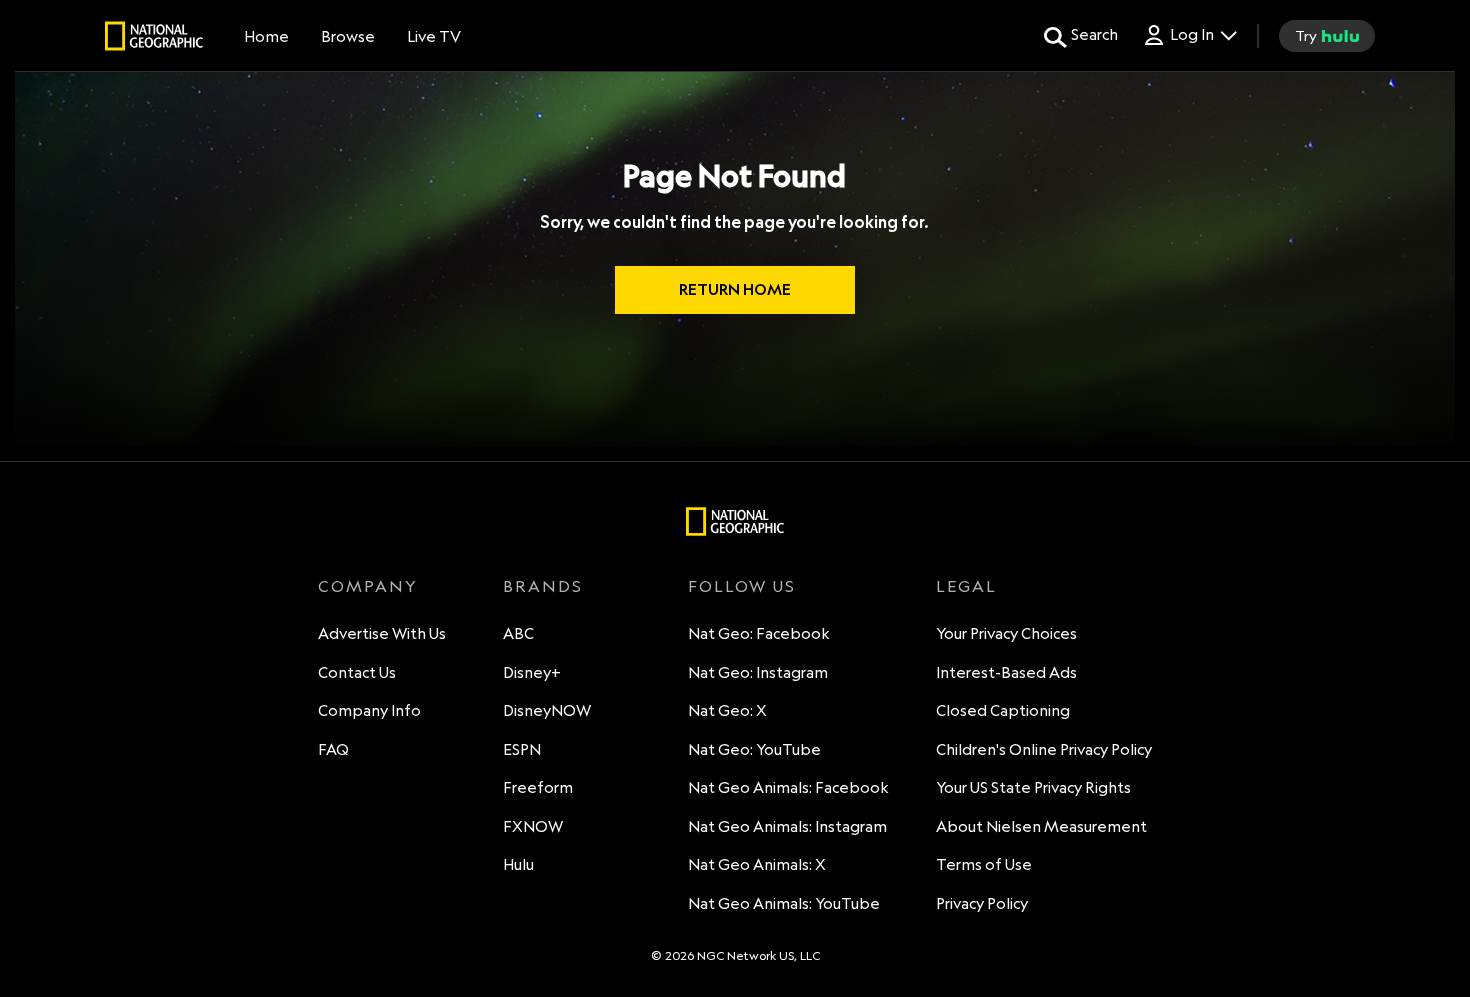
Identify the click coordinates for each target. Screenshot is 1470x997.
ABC (518, 633)
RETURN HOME (735, 289)
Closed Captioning (1003, 710)
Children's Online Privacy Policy (1044, 749)
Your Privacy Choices (1006, 633)
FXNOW (533, 826)
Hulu (518, 864)
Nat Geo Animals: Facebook (788, 787)
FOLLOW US (742, 586)
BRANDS (543, 586)
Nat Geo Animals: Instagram (787, 826)
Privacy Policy (982, 903)
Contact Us (357, 672)
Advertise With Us (382, 633)
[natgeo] (154, 39)
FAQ (333, 749)
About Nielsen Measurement (1041, 826)
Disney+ (532, 672)
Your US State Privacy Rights (1033, 787)
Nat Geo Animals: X (757, 864)
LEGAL (966, 586)
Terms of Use (984, 864)
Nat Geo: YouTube (754, 749)
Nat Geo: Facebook (759, 633)
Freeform (538, 787)
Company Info (369, 710)
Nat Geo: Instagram (758, 672)
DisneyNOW (547, 710)
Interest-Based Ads (1006, 672)
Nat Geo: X (727, 710)
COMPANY (368, 586)
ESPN (522, 749)
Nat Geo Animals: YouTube (784, 903)
